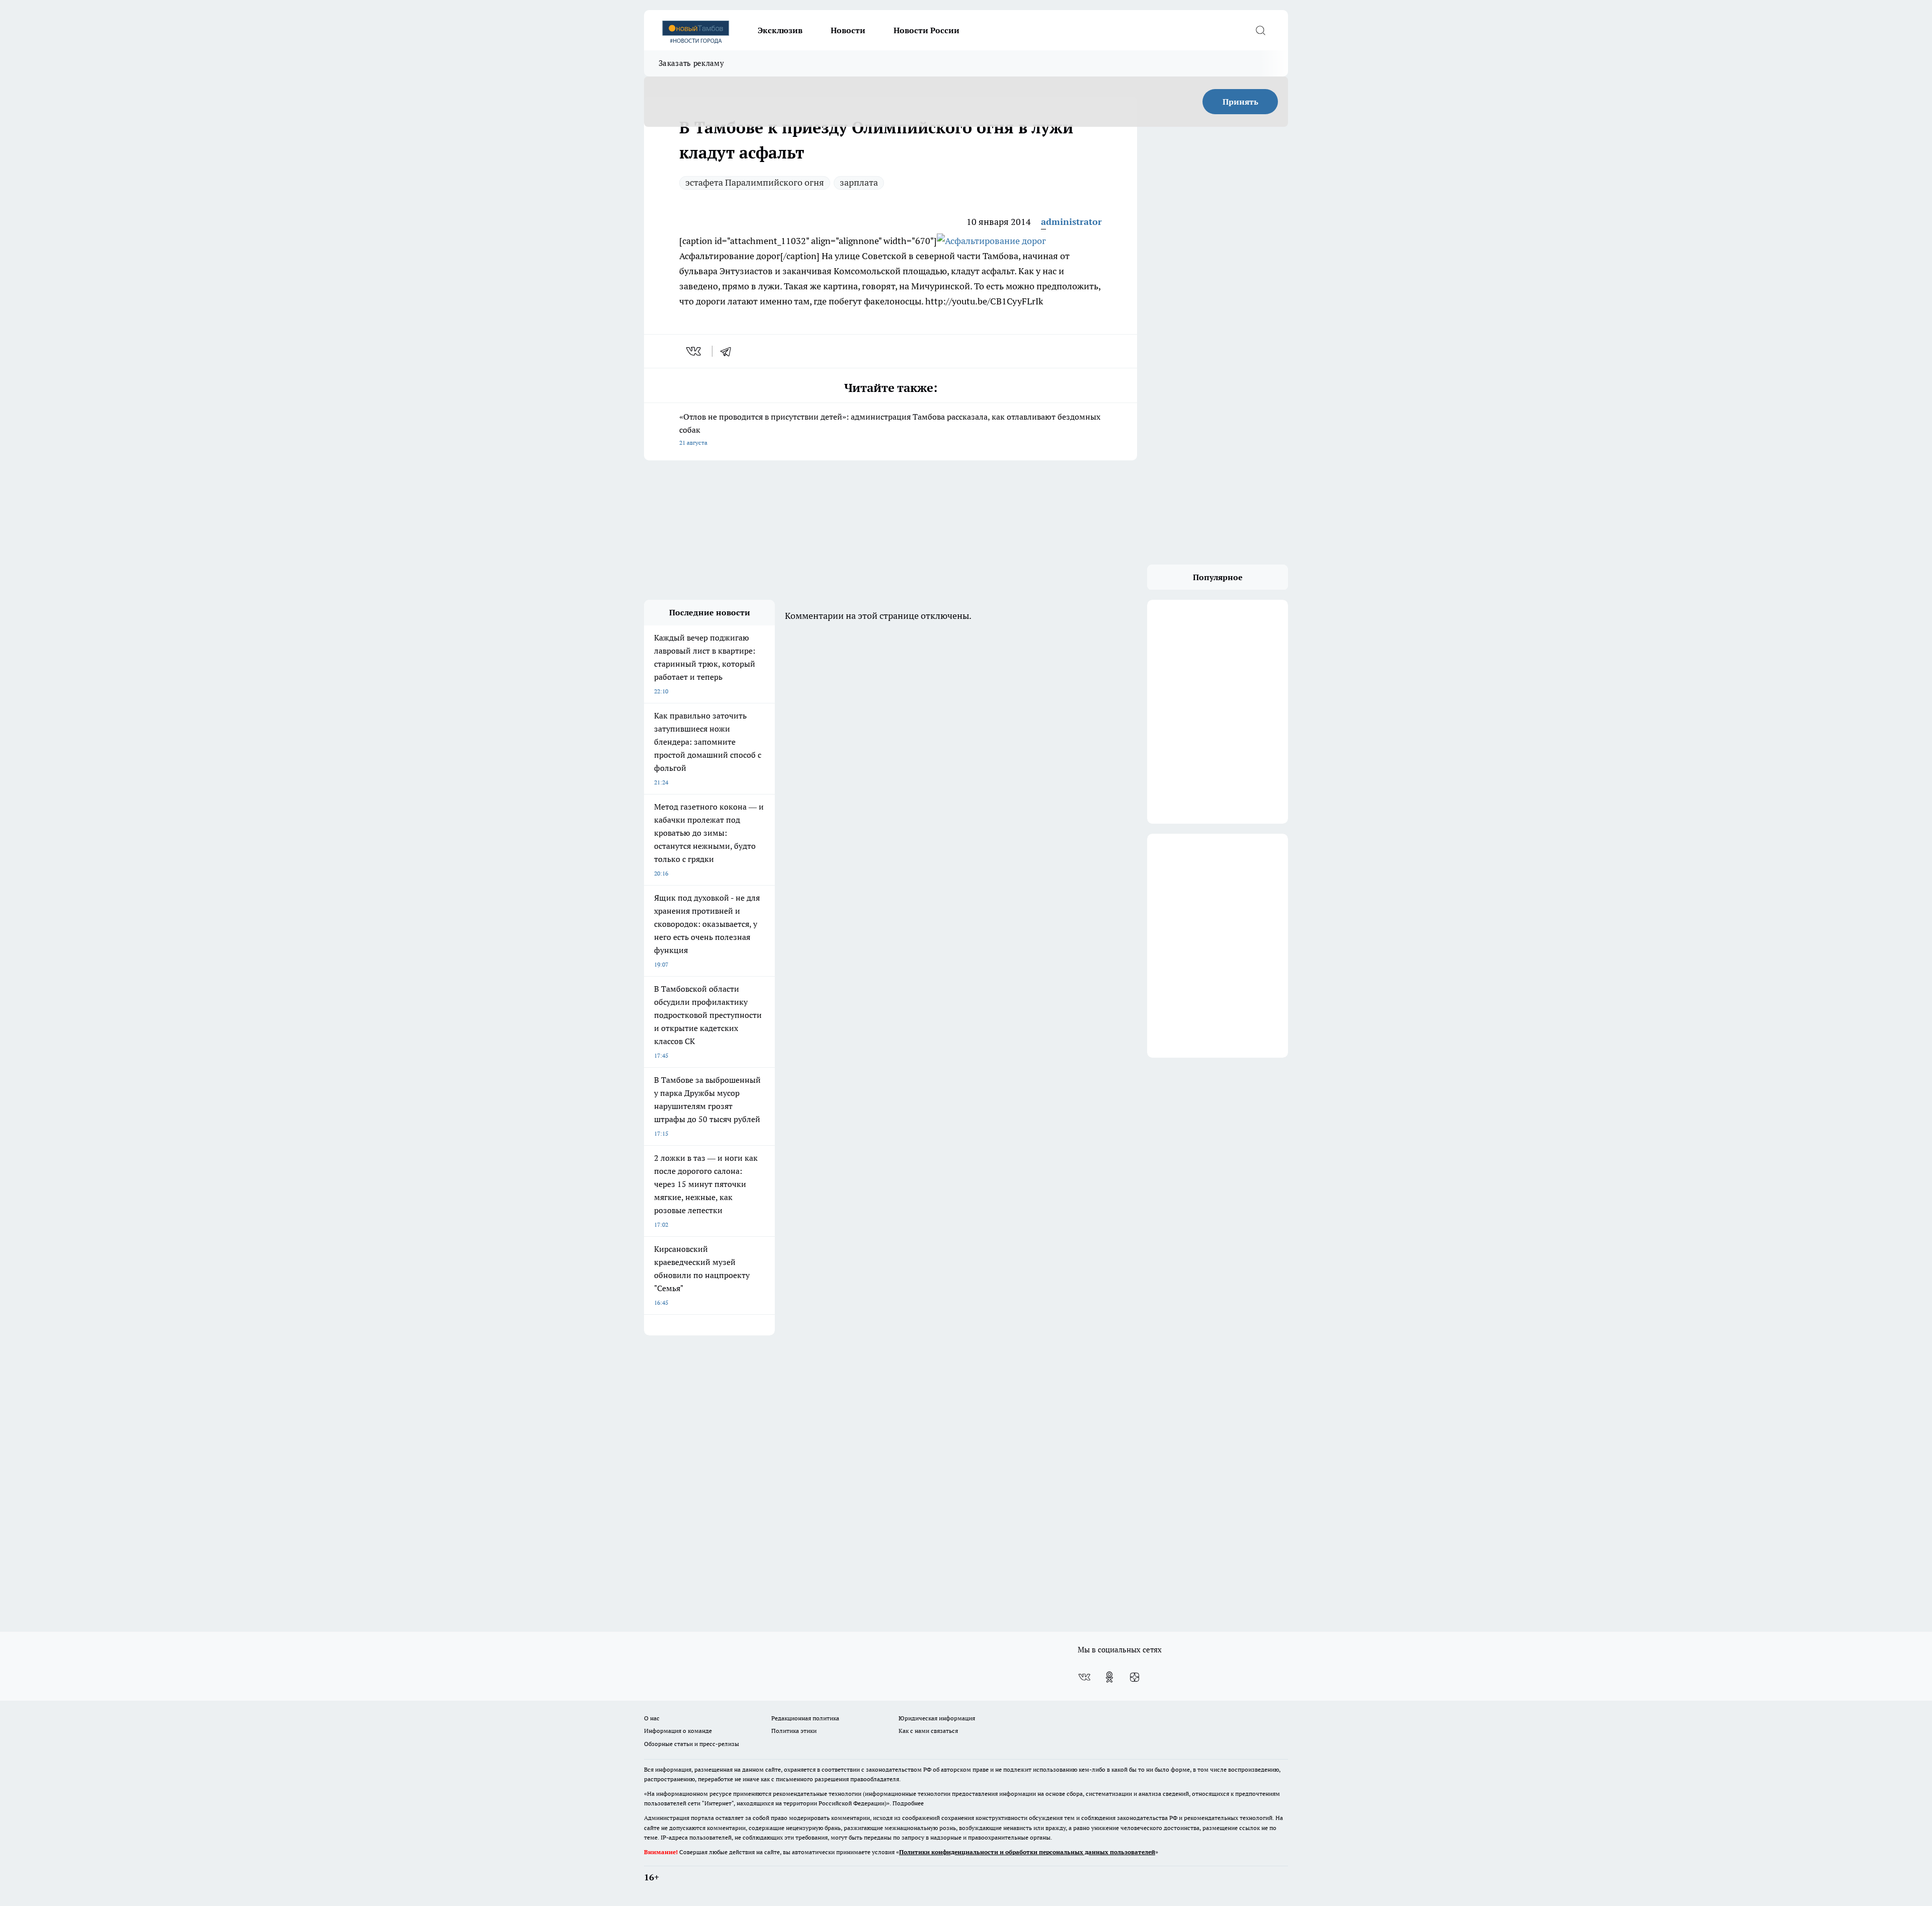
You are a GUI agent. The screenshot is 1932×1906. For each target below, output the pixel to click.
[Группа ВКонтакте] (1084, 1677)
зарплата (859, 182)
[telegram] (729, 351)
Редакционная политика (805, 1718)
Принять (1240, 102)
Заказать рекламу (691, 63)
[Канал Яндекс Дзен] (1135, 1677)
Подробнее (908, 1803)
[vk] (695, 351)
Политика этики (794, 1731)
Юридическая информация (937, 1718)
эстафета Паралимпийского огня (755, 182)
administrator (1071, 222)
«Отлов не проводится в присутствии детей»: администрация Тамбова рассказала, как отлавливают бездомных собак (890, 429)
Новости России (927, 30)
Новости (848, 30)
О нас (652, 1718)
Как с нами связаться (928, 1731)
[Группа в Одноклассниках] (1109, 1677)
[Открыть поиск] (1260, 30)
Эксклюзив (780, 30)
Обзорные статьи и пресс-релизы (692, 1744)
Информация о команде (678, 1731)
